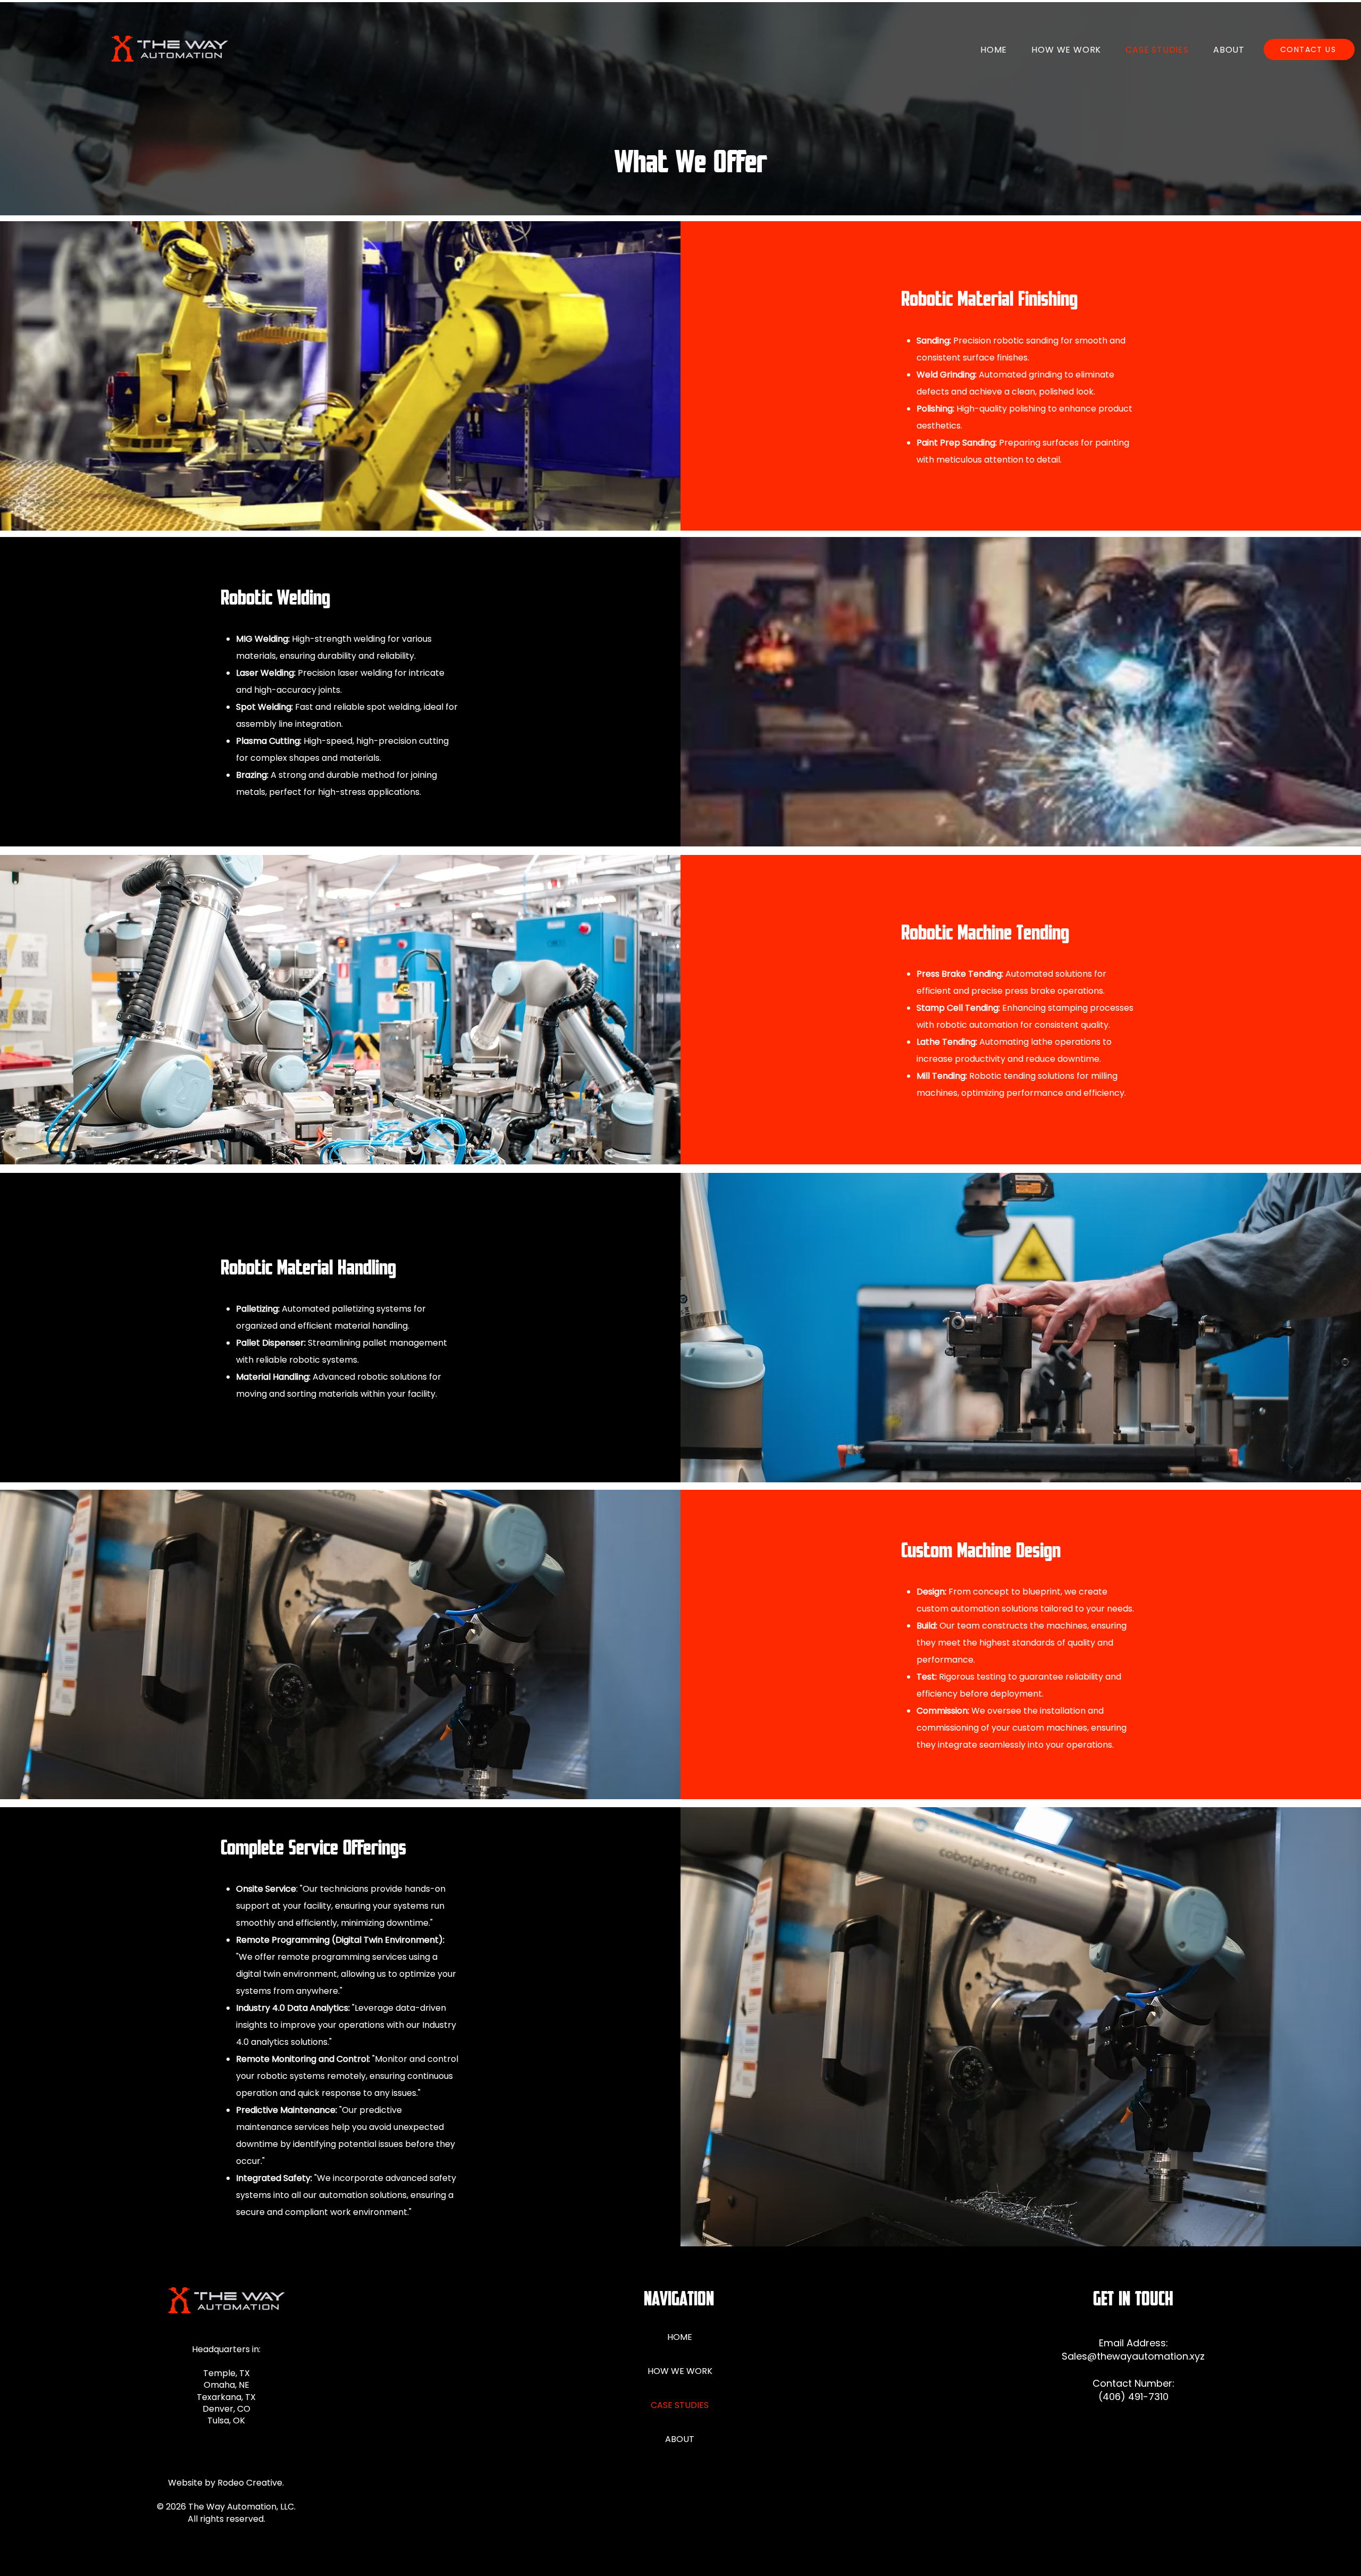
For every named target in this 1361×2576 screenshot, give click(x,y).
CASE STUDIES (680, 2405)
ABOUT (680, 2439)
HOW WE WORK (680, 2371)
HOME (680, 2337)
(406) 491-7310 (1133, 2397)
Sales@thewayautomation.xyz (1133, 2356)
